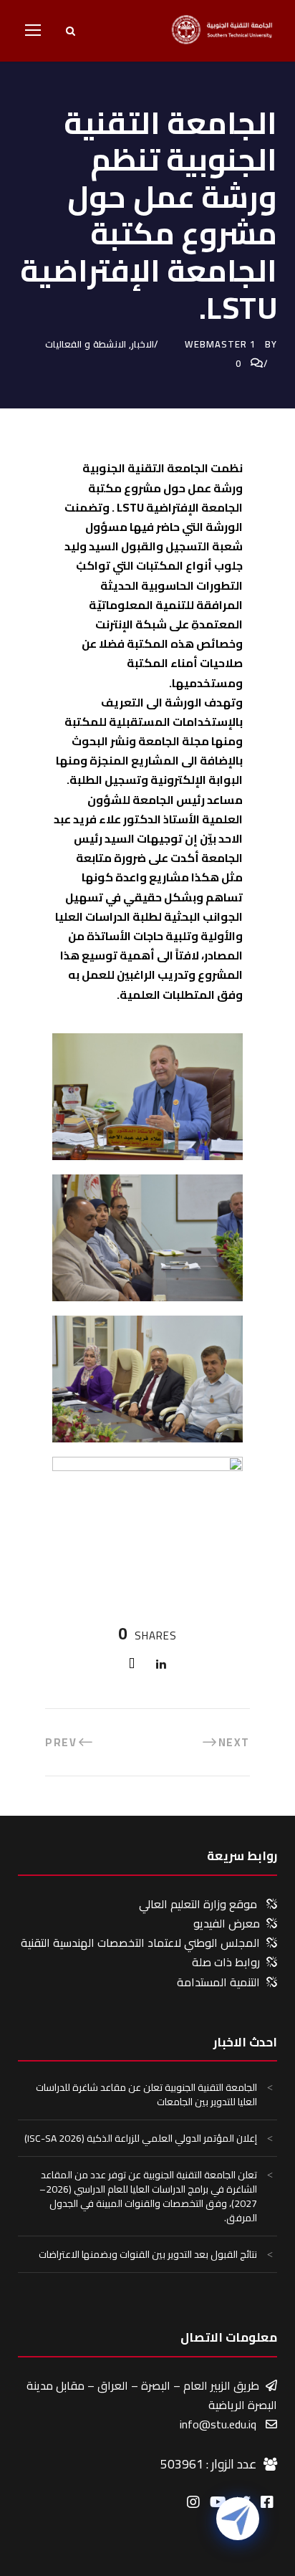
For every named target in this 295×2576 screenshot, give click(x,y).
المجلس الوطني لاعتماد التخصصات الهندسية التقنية (140, 1943)
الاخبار (142, 344)
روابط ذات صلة (226, 1962)
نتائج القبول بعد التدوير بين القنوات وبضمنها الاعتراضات (148, 2254)
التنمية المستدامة (218, 1982)
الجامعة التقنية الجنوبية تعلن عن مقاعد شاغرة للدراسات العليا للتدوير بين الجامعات (146, 2094)
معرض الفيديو (227, 1923)
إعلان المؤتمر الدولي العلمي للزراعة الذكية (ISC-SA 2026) (141, 2138)
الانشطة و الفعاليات (86, 344)
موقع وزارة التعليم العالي (198, 1904)
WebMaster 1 (220, 344)
